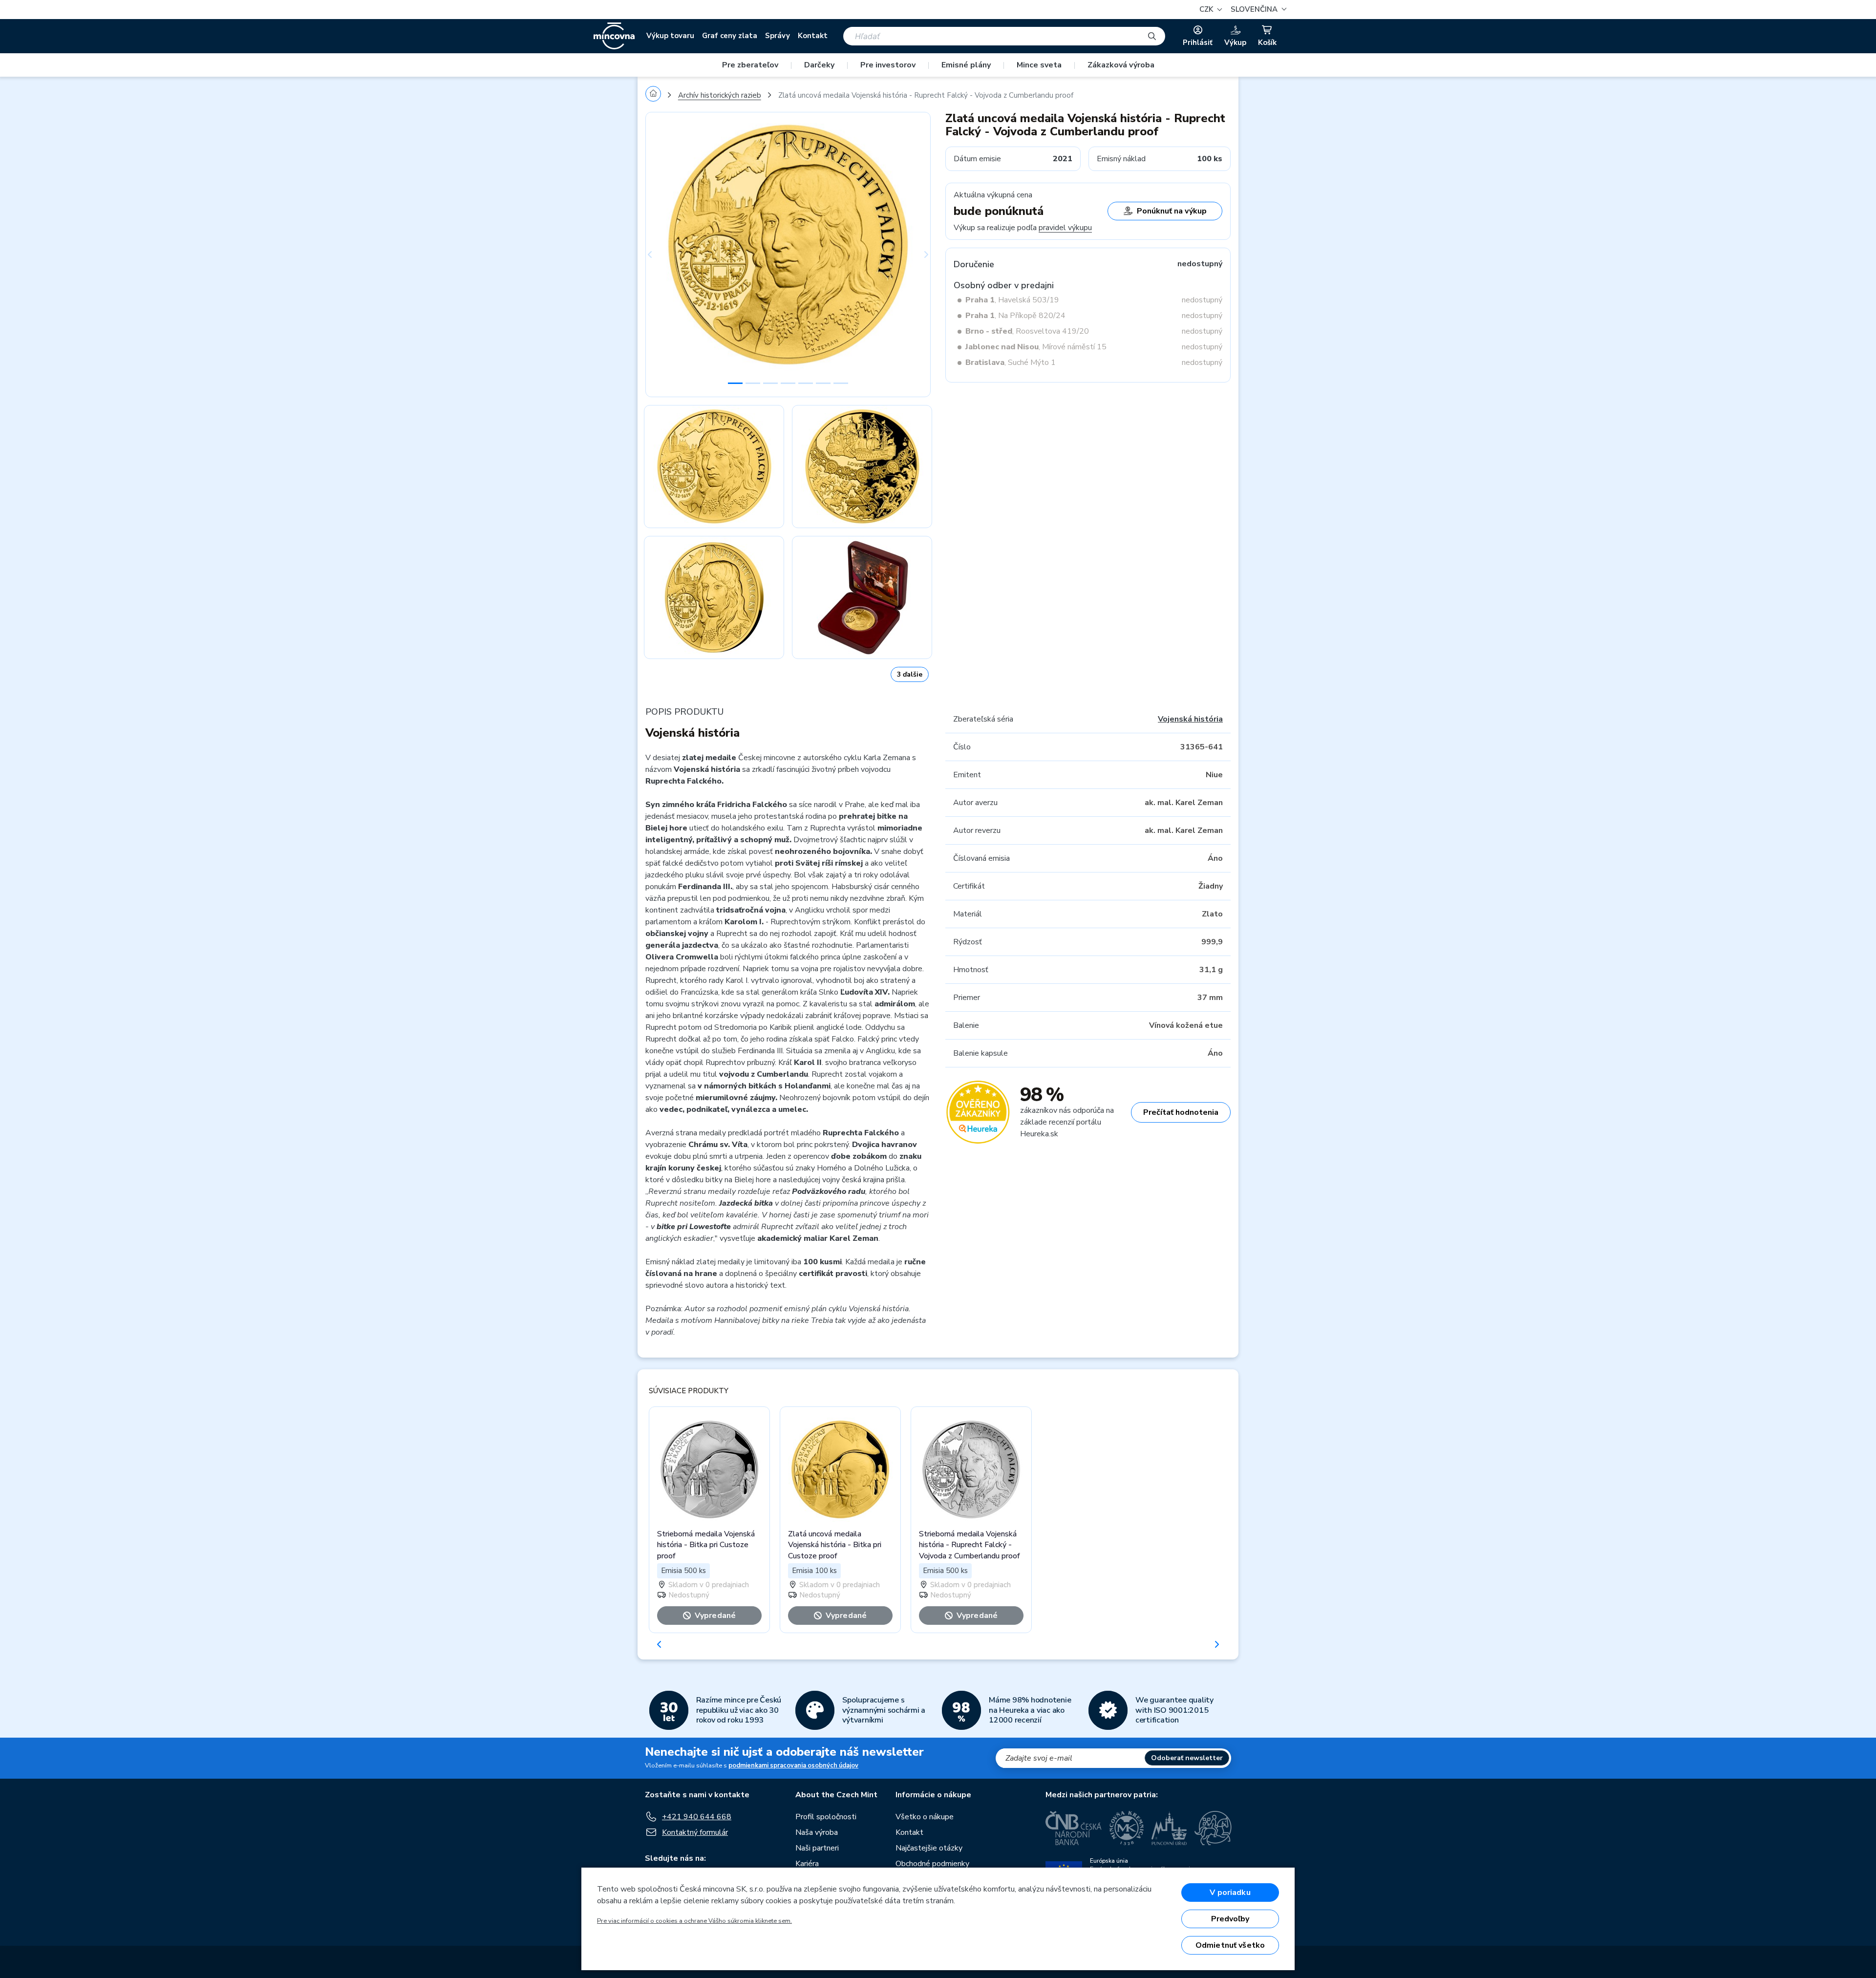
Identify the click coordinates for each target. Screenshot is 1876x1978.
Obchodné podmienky (932, 1864)
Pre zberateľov (750, 65)
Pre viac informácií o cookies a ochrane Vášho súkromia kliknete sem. (694, 1921)
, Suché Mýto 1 (1011, 362)
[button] (1257, 10)
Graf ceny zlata (730, 36)
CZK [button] (1207, 9)
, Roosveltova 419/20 (1027, 331)
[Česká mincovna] (614, 36)
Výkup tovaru (670, 36)
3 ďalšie (910, 674)
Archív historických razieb (720, 95)
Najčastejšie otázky (929, 1848)
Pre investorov (888, 65)
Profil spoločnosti (826, 1817)
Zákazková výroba (1121, 65)
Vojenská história (1190, 719)
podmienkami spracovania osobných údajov (793, 1765)
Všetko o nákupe (925, 1817)
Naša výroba (817, 1832)
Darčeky (819, 65)
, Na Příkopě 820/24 (1015, 316)
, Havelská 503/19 (1012, 300)
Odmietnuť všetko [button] (1230, 1945)
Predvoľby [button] (1230, 1919)
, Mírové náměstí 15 (1036, 347)
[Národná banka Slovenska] (1213, 1828)
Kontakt (813, 36)
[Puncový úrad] (1169, 1828)
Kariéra (807, 1864)
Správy (778, 36)
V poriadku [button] (1230, 1893)
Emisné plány (966, 65)
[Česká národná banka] (1074, 1828)
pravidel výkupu (1065, 228)
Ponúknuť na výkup (1172, 211)
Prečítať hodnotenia (1181, 1112)
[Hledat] (1152, 36)
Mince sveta (1039, 65)
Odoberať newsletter (1187, 1758)
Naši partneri (817, 1848)
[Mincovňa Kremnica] (1127, 1828)
